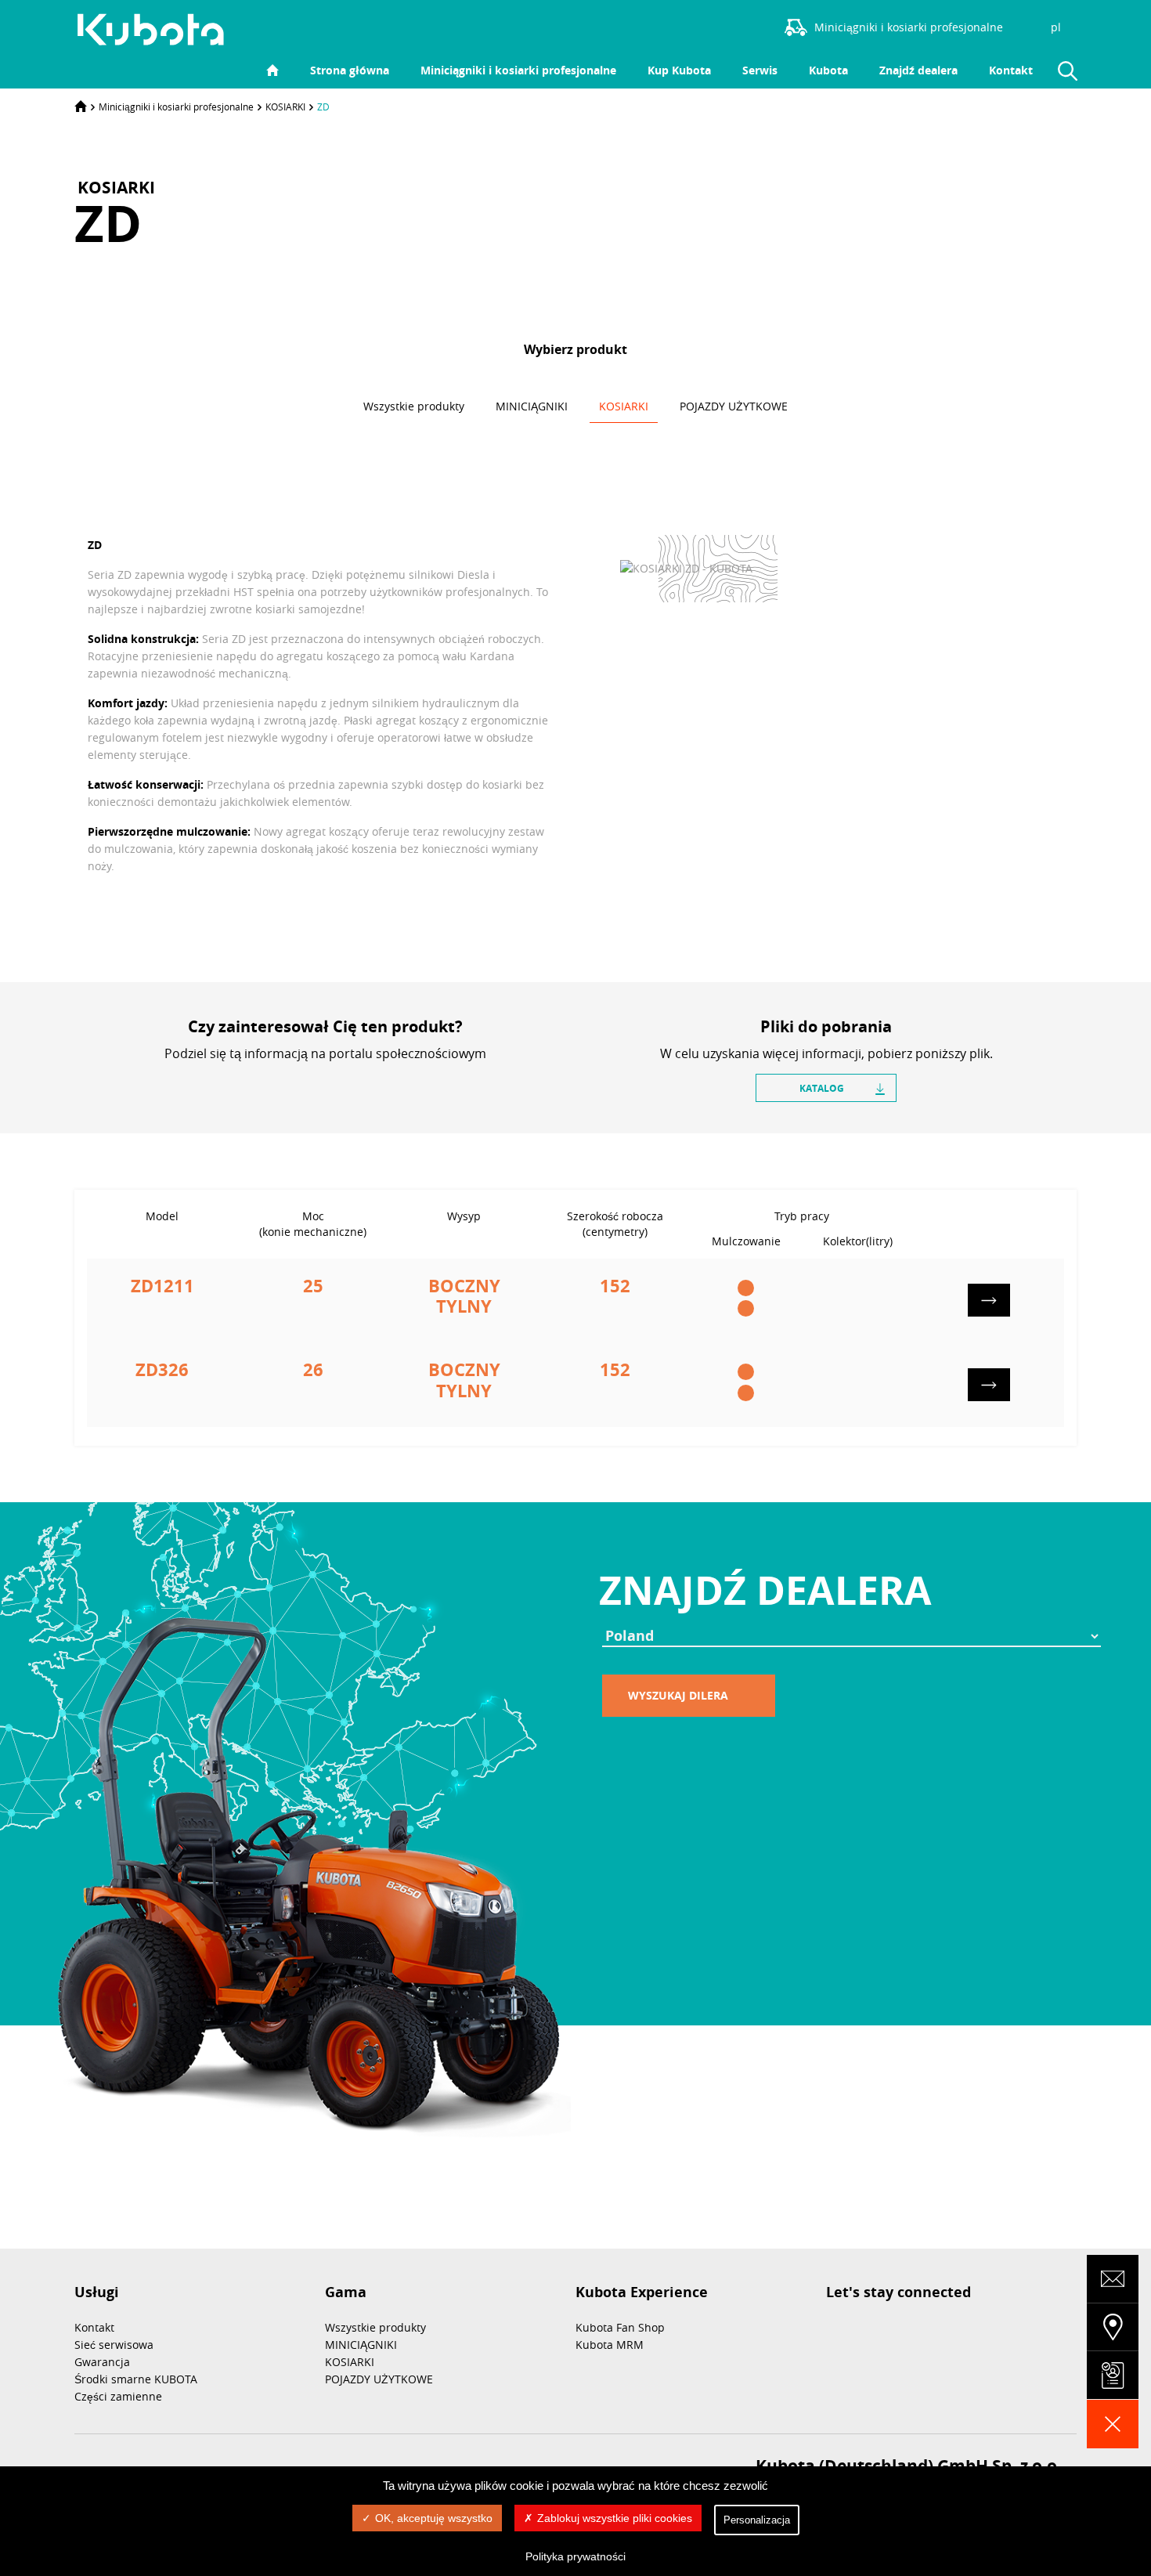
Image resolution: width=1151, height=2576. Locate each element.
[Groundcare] (159, 30)
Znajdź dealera (918, 70)
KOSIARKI (285, 107)
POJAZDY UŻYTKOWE (379, 2379)
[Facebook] (667, 26)
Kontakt (1011, 70)
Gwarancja (102, 2362)
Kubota (828, 70)
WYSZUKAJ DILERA (678, 1695)
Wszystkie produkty (375, 2327)
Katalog (822, 1088)
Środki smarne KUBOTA (136, 2379)
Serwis (760, 70)
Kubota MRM (610, 2345)
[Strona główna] (81, 107)
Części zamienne (118, 2396)
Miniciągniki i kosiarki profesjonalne (518, 70)
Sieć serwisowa (114, 2345)
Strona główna (350, 70)
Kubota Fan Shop (620, 2327)
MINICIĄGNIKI (361, 2345)
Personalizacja (757, 2520)
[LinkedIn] (691, 26)
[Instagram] (738, 26)
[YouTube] (714, 26)
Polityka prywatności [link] (575, 2556)
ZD (323, 107)
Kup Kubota (679, 70)
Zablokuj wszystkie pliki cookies (615, 2518)
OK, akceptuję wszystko (434, 2518)
